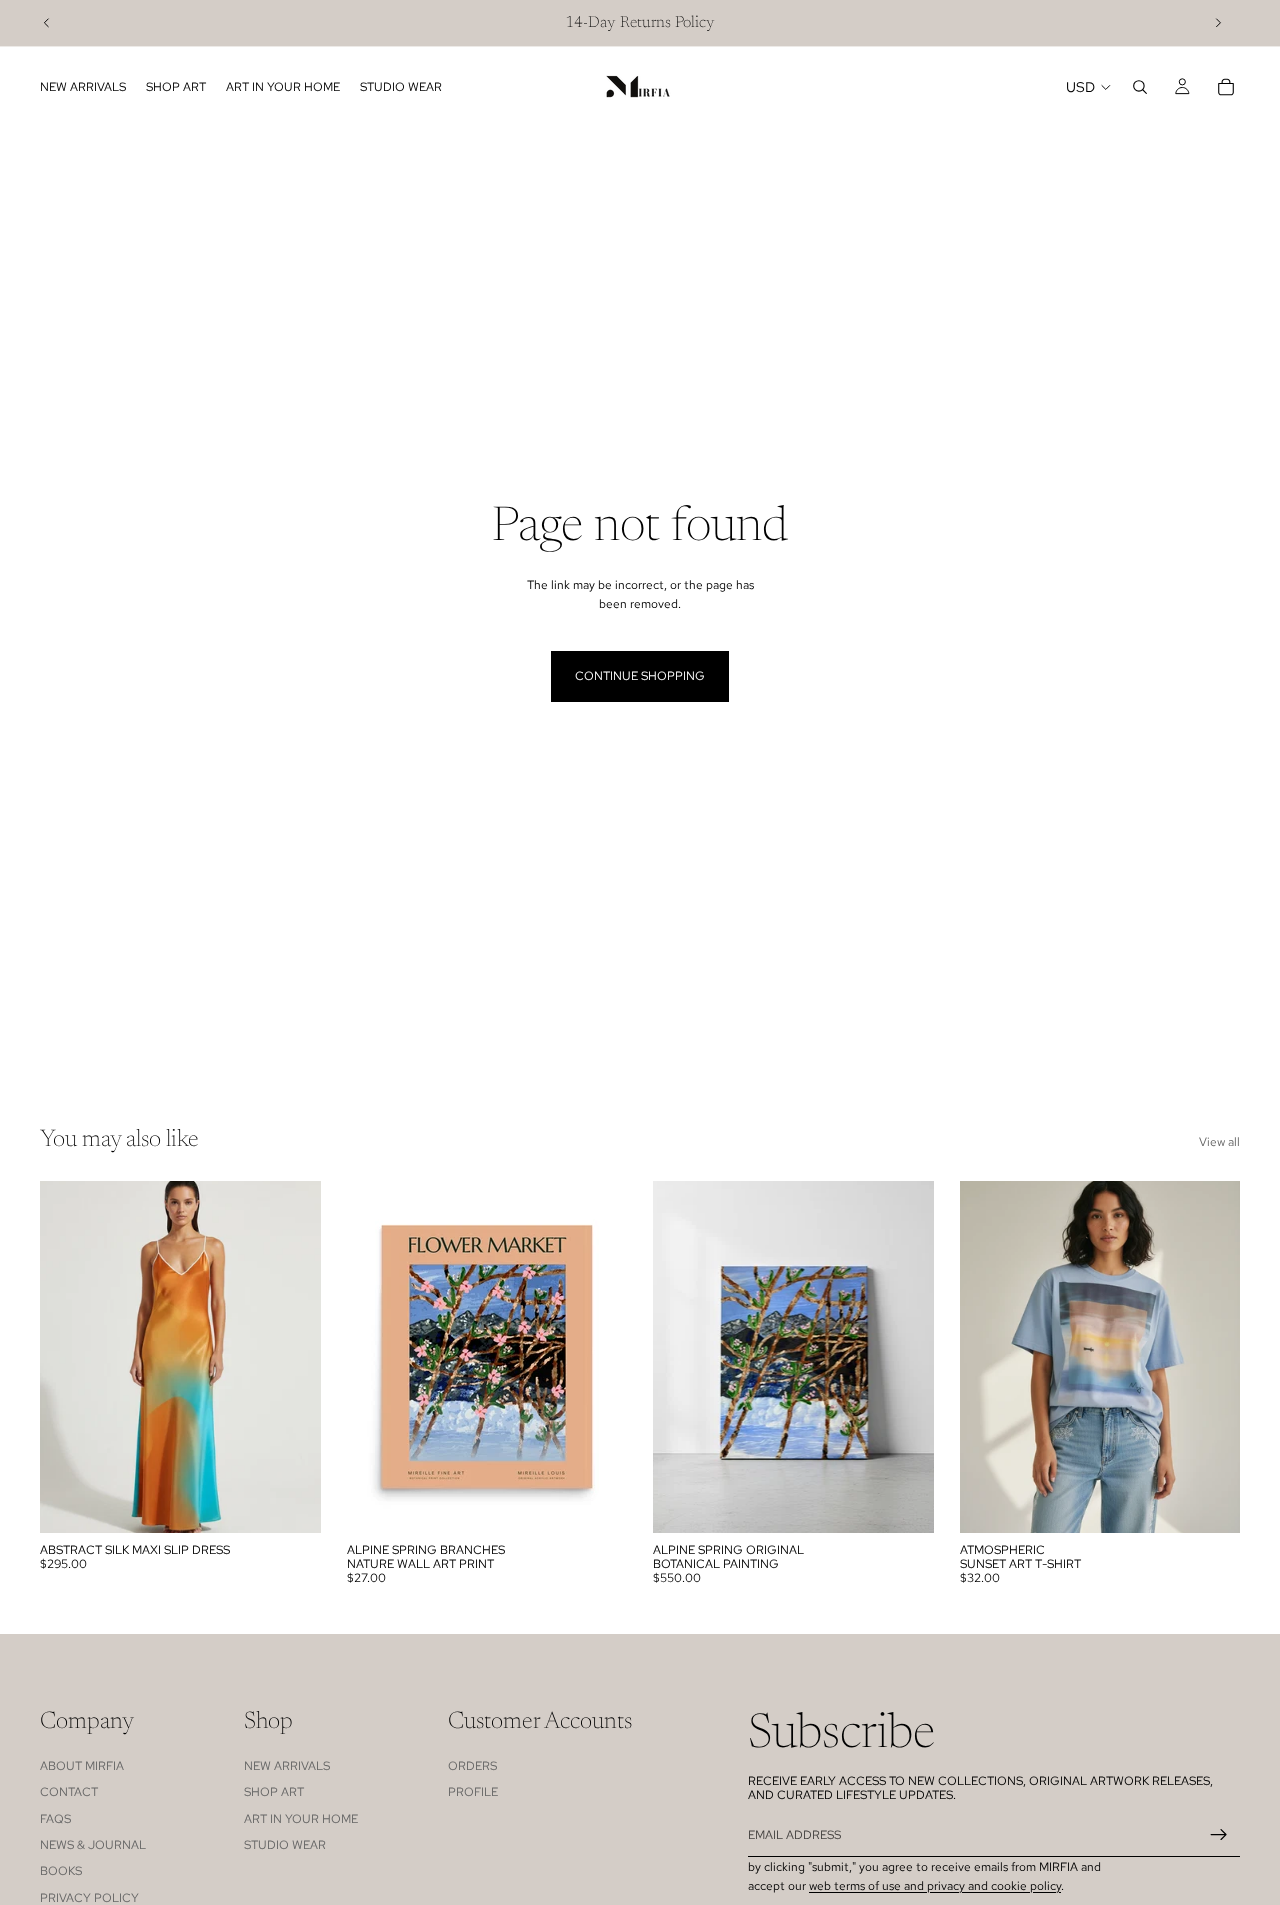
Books (61, 1871)
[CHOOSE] (290, 1502)
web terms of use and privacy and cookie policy (935, 1886)
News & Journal (93, 1845)
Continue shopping (640, 676)
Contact (69, 1792)
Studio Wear (285, 1845)
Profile (473, 1792)
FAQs (55, 1818)
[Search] (1140, 87)
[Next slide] (1218, 23)
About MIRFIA (82, 1765)
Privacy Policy (89, 1897)
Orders (472, 1765)
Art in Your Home (301, 1818)
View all (1219, 1142)
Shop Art (274, 1792)
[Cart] (1226, 87)
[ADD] (903, 1502)
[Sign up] (1219, 1835)
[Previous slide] (47, 23)
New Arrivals (287, 1765)
